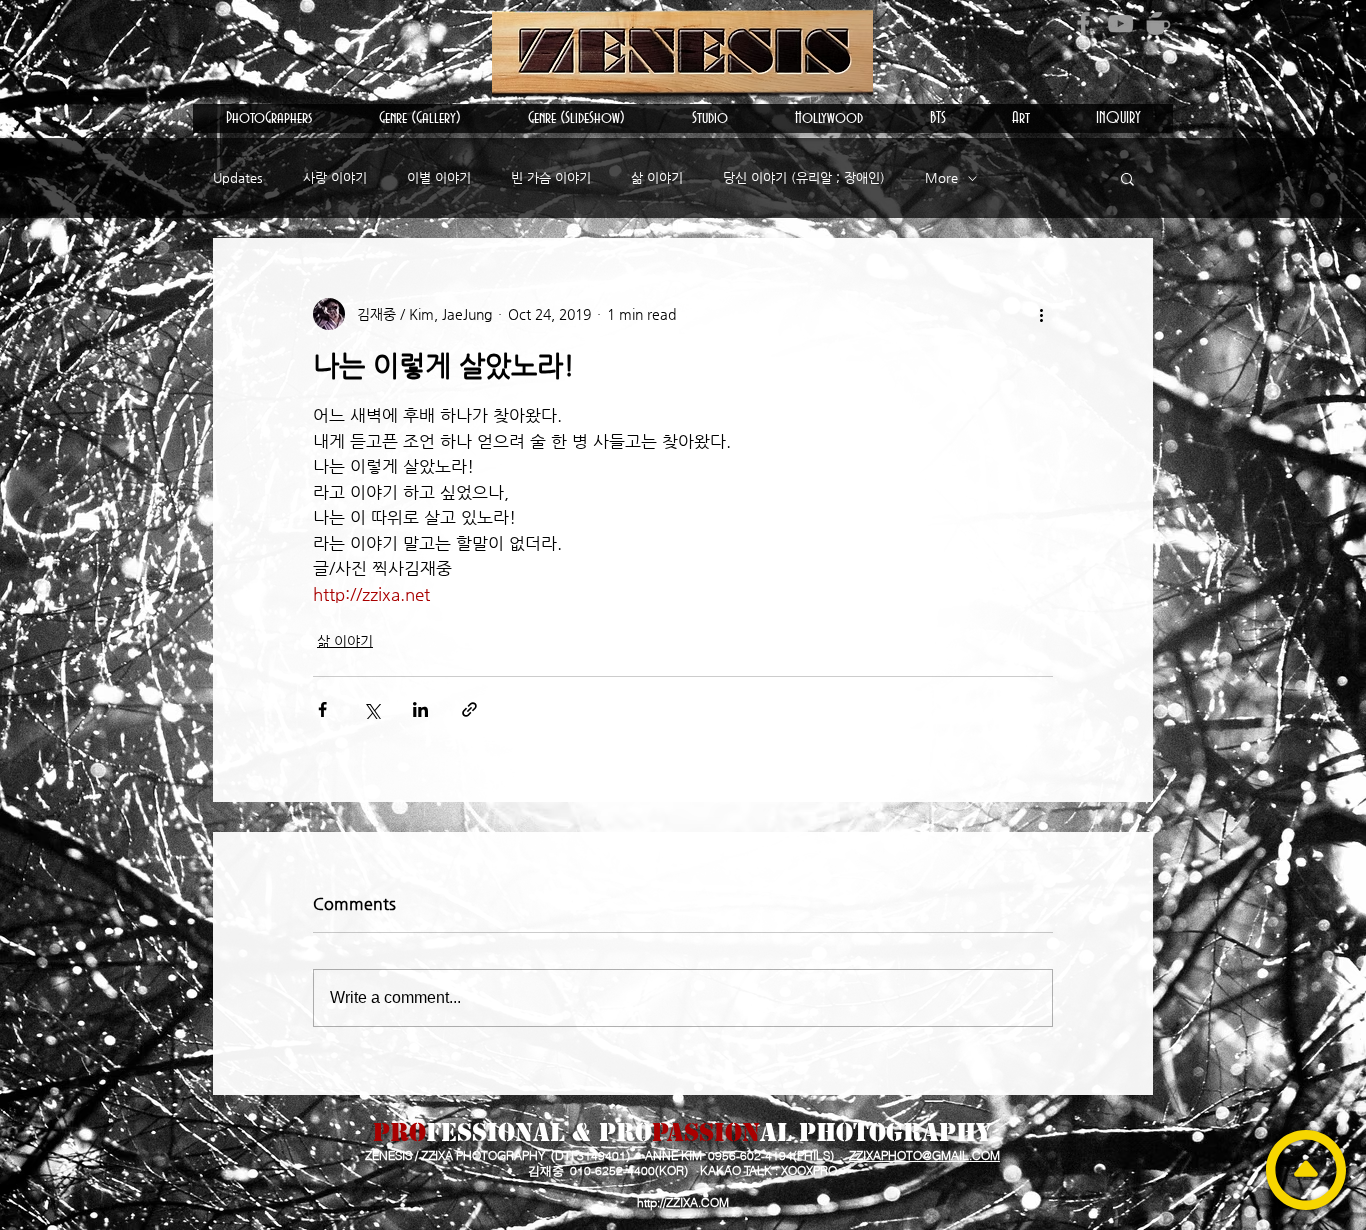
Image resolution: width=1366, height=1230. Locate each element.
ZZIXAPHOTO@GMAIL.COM (924, 1155)
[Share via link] (469, 709)
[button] (269, 118)
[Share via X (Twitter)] (371, 709)
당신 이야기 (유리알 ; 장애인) (804, 177)
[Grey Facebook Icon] (1083, 23)
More (941, 177)
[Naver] (1157, 23)
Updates (238, 177)
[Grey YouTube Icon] (1120, 23)
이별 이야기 (439, 177)
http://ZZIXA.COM (683, 1202)
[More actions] (1041, 314)
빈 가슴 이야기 (551, 177)
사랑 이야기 (335, 177)
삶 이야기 (657, 177)
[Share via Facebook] (322, 709)
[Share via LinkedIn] (420, 709)
